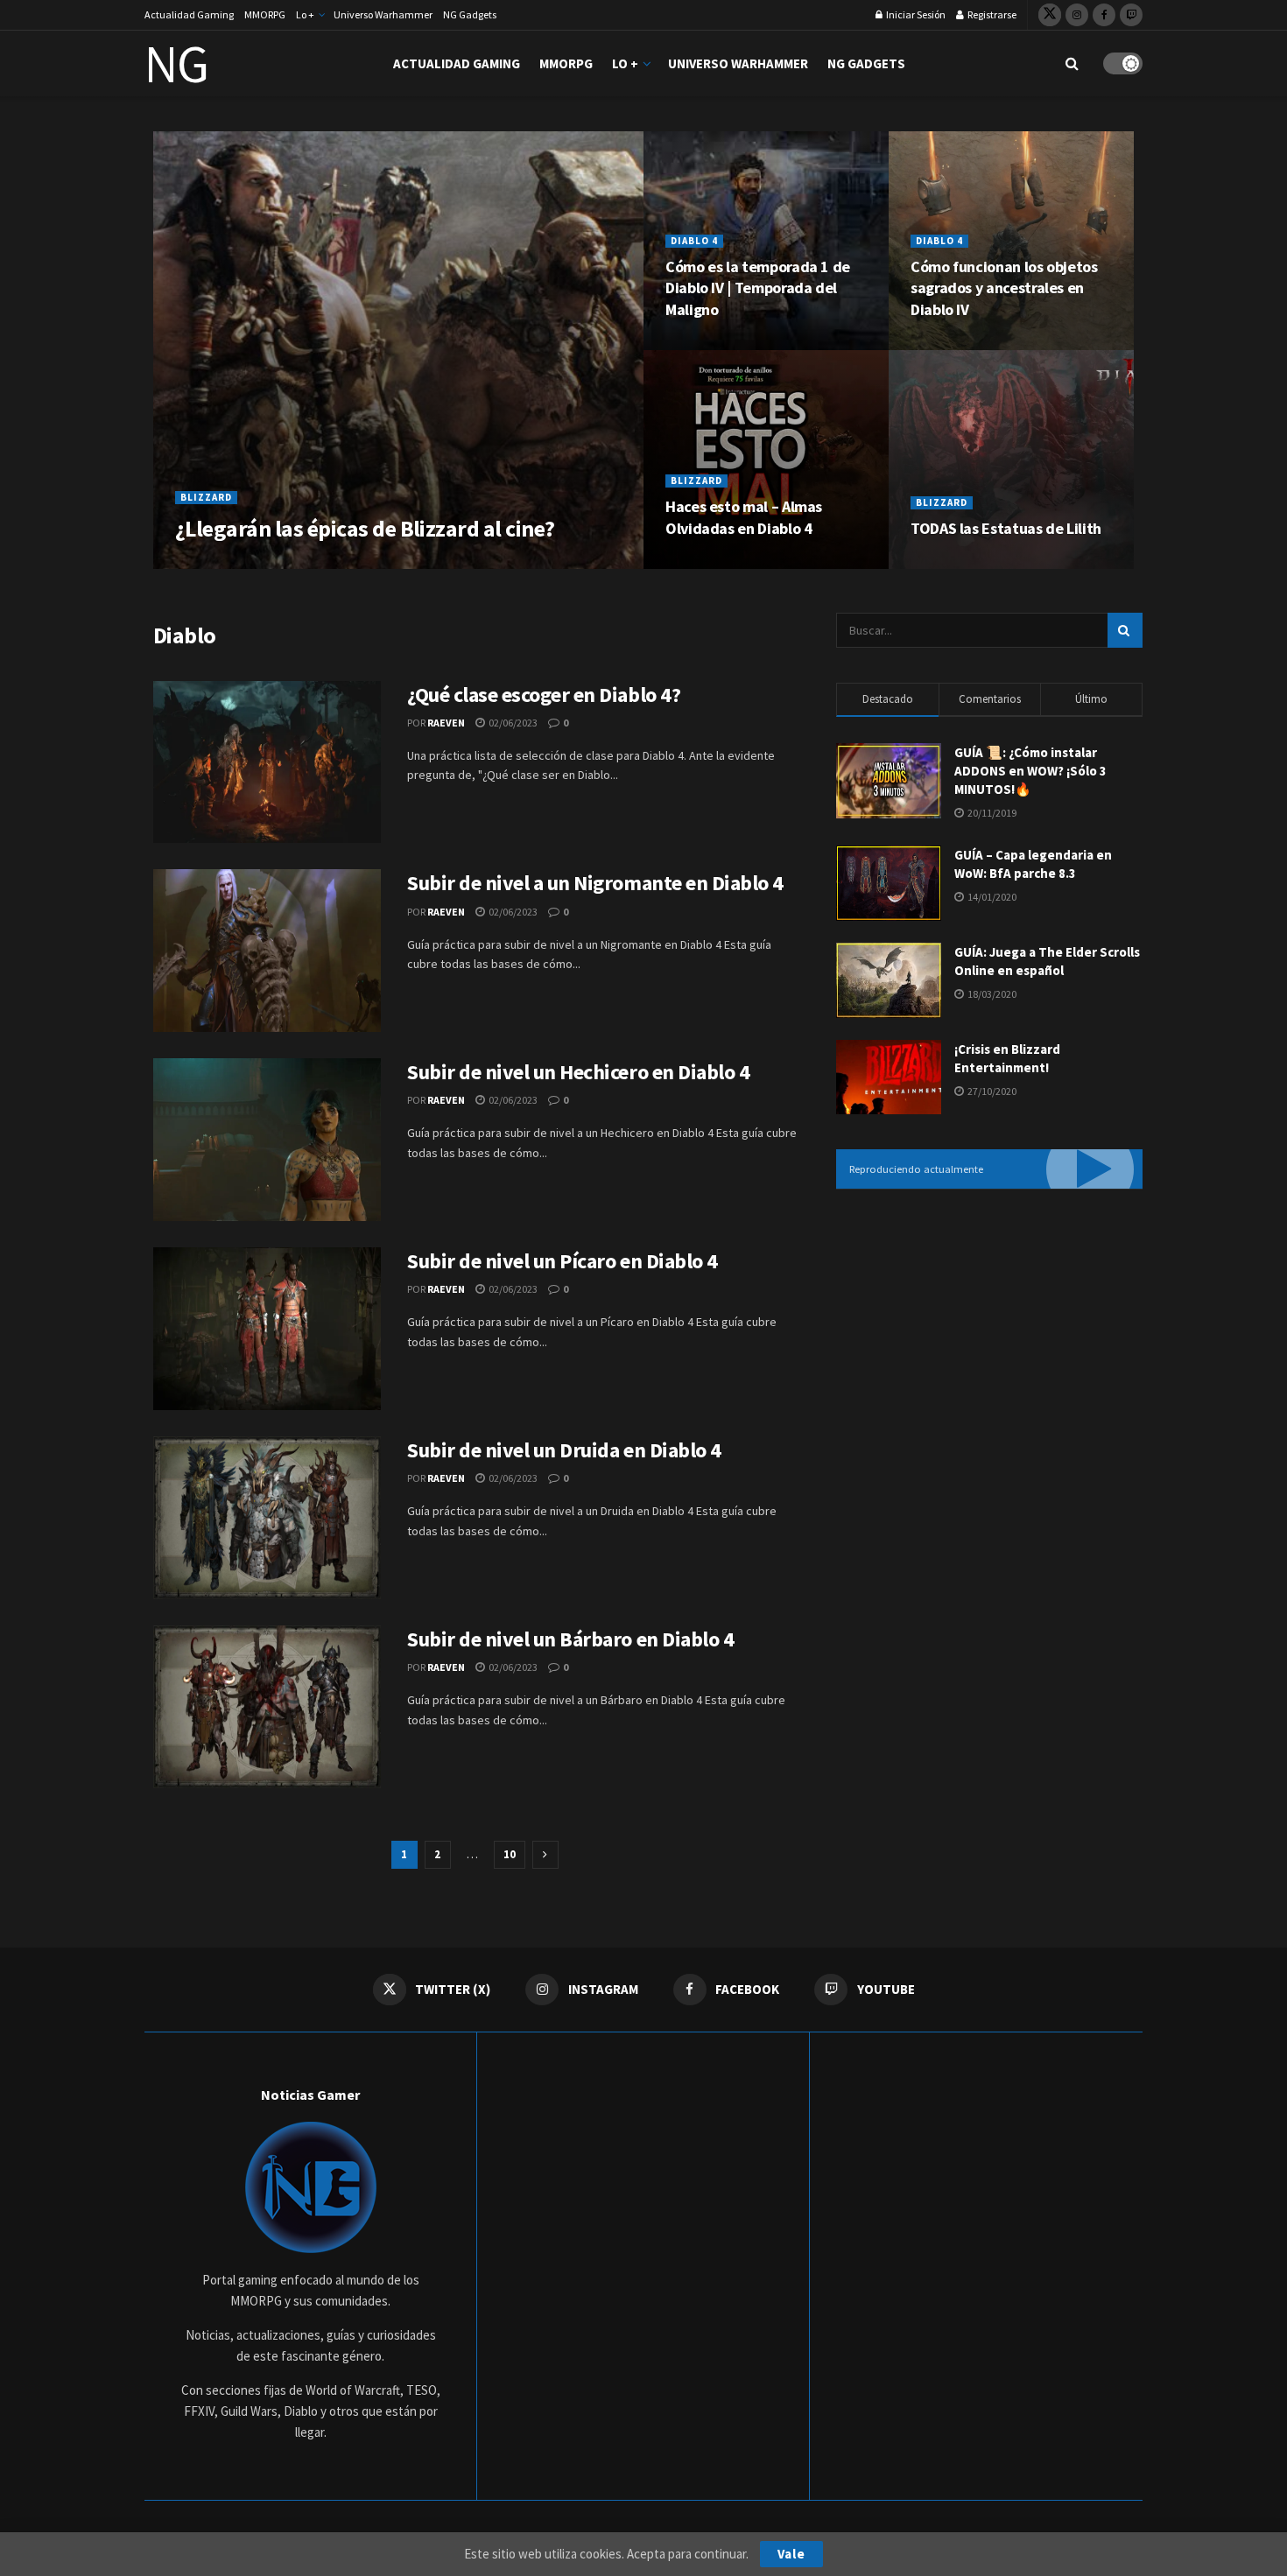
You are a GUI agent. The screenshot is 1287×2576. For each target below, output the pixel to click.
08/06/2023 (702, 562)
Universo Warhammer (383, 14)
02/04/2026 (286, 562)
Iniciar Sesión (915, 14)
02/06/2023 (512, 723)
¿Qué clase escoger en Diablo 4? (544, 695)
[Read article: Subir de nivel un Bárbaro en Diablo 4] (267, 1707)
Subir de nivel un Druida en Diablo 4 (564, 1450)
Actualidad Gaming (189, 14)
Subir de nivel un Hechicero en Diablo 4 (578, 1072)
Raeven (446, 723)
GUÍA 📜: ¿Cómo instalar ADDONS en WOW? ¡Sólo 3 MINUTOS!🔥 (1030, 771)
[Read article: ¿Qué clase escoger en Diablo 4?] (267, 762)
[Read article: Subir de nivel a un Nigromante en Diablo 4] (267, 951)
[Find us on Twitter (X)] (1050, 15)
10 (510, 1854)
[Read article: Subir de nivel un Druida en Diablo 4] (267, 1518)
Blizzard (206, 497)
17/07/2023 (702, 344)
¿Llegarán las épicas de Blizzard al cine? (365, 528)
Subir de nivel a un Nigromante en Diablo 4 (595, 883)
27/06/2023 (947, 344)
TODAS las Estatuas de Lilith (1006, 528)
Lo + (305, 14)
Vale (791, 2554)
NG (176, 64)
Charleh (217, 562)
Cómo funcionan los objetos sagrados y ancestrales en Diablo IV (1004, 288)
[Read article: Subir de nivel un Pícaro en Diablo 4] (267, 1329)
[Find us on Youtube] (1131, 15)
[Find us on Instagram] (1077, 15)
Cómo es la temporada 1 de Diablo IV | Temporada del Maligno (758, 288)
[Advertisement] (981, 1334)
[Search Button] (1072, 63)
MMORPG (265, 14)
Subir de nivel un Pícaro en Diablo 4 (563, 1261)
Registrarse (991, 14)
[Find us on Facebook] (1104, 15)
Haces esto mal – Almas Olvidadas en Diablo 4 (744, 517)
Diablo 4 (694, 241)
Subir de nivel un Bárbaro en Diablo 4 (570, 1639)
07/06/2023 (947, 562)
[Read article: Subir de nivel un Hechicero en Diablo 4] (267, 1140)
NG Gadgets (470, 14)
